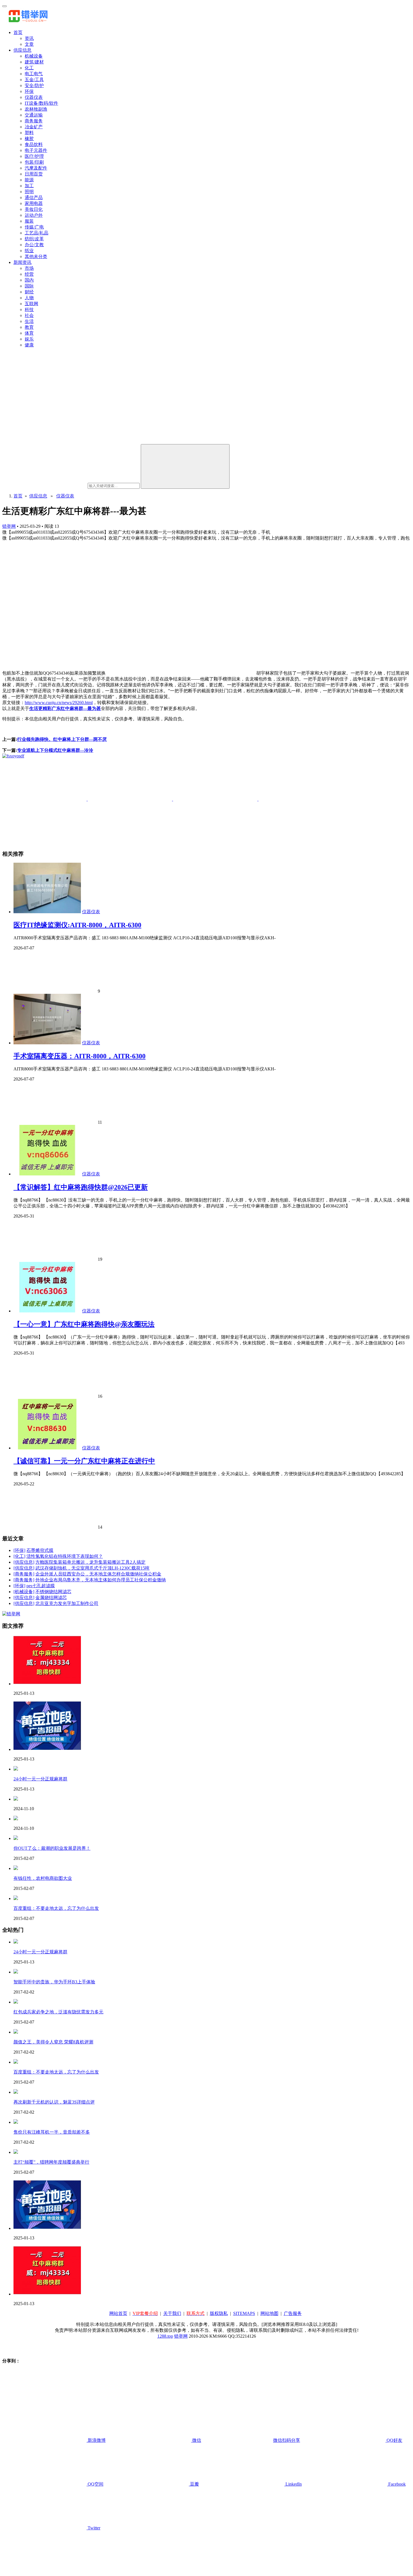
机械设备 (34, 56)
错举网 (9, 526)
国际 (29, 286)
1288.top (165, 2336)
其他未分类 (36, 256)
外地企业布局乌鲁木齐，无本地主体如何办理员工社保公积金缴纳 (101, 1580)
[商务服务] (24, 1574)
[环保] (19, 1550)
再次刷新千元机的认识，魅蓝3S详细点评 (54, 2102)
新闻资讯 (22, 262)
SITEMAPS (244, 2313)
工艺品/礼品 (37, 233)
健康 (29, 345)
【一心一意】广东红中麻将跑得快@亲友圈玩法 (84, 1324)
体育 (29, 333)
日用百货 (34, 174)
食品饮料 (34, 144)
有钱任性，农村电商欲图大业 (43, 1878)
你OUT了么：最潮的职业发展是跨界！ (52, 1848)
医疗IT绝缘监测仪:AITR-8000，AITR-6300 (77, 925)
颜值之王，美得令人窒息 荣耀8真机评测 (53, 2042)
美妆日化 (34, 209)
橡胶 (29, 139)
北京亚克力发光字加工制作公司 (67, 1603)
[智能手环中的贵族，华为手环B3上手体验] (16, 1972)
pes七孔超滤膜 (41, 1586)
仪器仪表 (34, 97)
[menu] (4, 6)
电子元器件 (36, 150)
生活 (29, 321)
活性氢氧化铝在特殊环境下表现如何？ (65, 1556)
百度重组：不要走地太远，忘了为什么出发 (56, 1908)
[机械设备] (24, 1592)
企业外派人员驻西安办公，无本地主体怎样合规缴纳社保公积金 (98, 1574)
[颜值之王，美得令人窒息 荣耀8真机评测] (16, 2032)
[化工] (19, 1556)
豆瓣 (194, 2484)
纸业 (29, 251)
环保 (29, 91)
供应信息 (22, 50)
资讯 (29, 38)
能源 (29, 180)
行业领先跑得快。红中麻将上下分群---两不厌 (62, 739)
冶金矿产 (34, 127)
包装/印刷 (34, 162)
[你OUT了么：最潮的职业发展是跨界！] (16, 1838)
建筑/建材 (34, 62)
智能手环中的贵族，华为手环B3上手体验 (54, 1982)
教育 (29, 327)
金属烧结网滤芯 (51, 1598)
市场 (29, 268)
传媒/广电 (34, 227)
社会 (29, 315)
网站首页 (118, 2313)
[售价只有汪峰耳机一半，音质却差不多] (16, 2122)
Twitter (93, 2528)
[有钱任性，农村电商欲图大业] (16, 1868)
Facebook (396, 2484)
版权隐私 (219, 2313)
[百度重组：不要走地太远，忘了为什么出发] (16, 1898)
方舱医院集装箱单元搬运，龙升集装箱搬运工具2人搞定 (90, 1562)
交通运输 (34, 115)
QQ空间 (95, 2484)
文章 (29, 44)
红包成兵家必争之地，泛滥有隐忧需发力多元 (58, 2012)
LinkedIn (293, 2484)
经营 (29, 274)
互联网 (31, 304)
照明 (29, 192)
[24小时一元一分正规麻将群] (16, 1769)
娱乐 (29, 339)
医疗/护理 (34, 156)
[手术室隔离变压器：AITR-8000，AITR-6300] (47, 1043)
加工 (29, 186)
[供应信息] (24, 1562)
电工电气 (34, 74)
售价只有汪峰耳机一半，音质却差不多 (52, 2132)
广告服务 (293, 2313)
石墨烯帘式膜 (40, 1550)
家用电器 (34, 203)
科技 (29, 310)
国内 (29, 280)
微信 (246, 2440)
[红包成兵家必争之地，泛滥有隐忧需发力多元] (16, 2002)
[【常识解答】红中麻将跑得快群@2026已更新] (47, 1174)
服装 (29, 221)
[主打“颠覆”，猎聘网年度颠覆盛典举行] (16, 2152)
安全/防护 (34, 85)
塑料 (29, 133)
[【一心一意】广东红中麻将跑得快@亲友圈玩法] (47, 1311)
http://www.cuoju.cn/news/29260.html (59, 703)
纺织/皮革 (34, 239)
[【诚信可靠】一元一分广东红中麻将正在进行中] (47, 1448)
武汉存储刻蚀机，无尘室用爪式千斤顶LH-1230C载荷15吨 (92, 1568)
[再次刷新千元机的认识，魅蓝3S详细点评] (16, 2092)
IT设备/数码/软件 (41, 103)
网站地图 (269, 2313)
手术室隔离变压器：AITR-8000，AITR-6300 (80, 1056)
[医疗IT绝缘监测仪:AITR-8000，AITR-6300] (47, 912)
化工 (29, 68)
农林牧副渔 (36, 109)
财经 (29, 292)
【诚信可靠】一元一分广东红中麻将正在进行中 (84, 1461)
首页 (18, 32)
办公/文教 (34, 245)
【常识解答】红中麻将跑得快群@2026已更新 (81, 1187)
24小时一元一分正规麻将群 (40, 1779)
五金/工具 (34, 80)
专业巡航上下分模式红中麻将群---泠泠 (55, 750)
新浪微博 (96, 2440)
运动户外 (34, 215)
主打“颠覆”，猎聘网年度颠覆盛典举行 (51, 2162)
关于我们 (172, 2313)
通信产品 (34, 197)
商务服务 (34, 121)
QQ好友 (394, 2440)
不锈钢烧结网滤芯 (53, 1592)
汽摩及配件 (36, 168)
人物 (29, 298)
